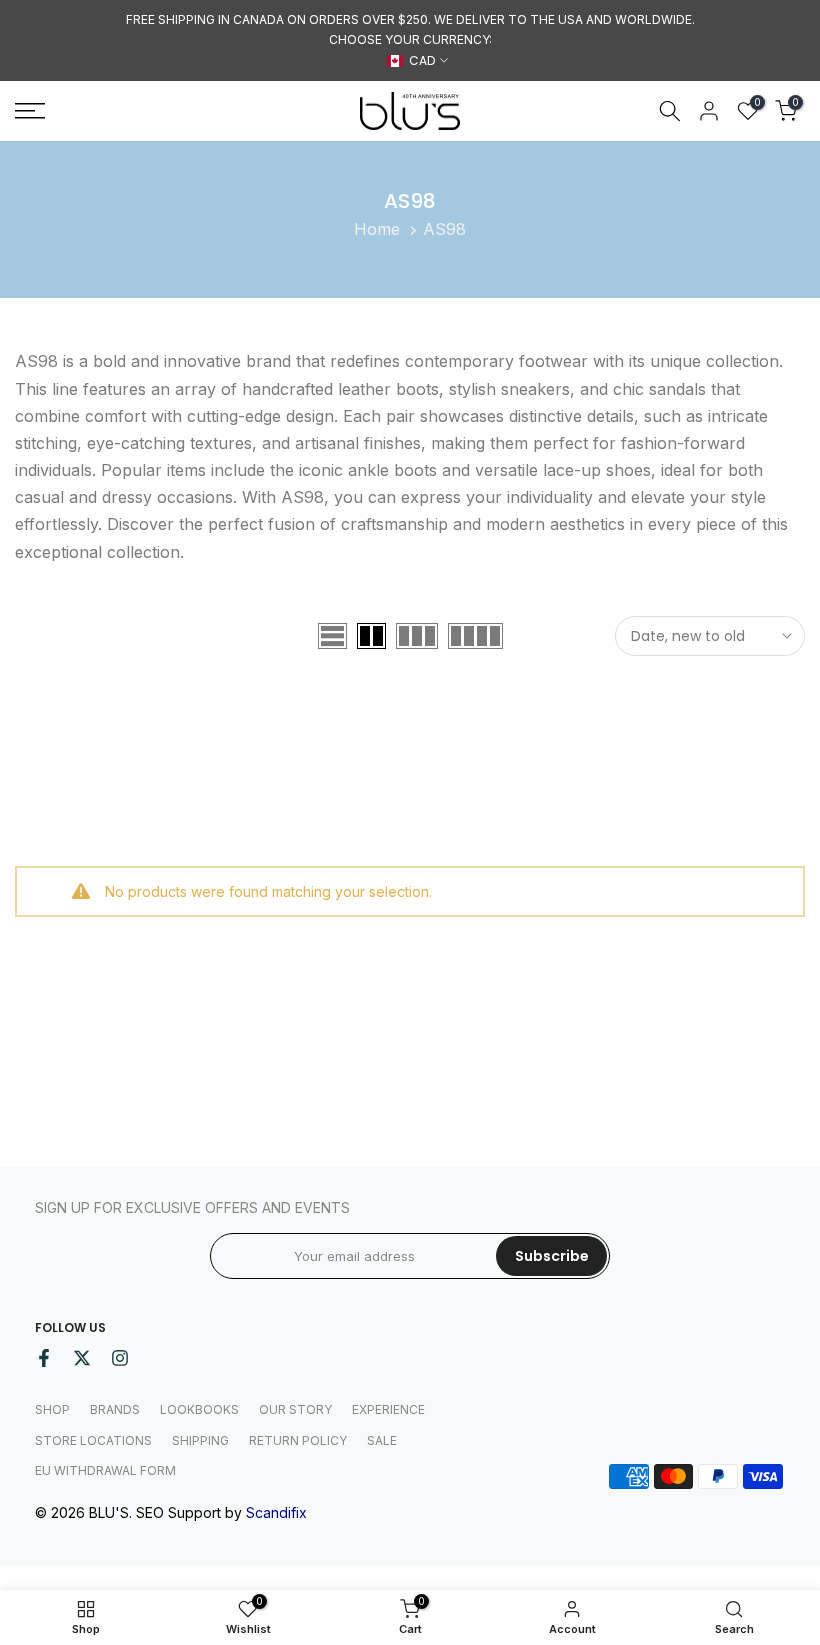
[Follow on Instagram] (120, 1358)
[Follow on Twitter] (82, 1358)
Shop (52, 1409)
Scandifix (276, 1512)
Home (377, 229)
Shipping (200, 1440)
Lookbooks (199, 1409)
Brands (115, 1409)
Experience (388, 1409)
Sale (382, 1440)
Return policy (298, 1440)
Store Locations (93, 1440)
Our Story (295, 1409)
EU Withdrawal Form (105, 1470)
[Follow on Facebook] (44, 1358)
